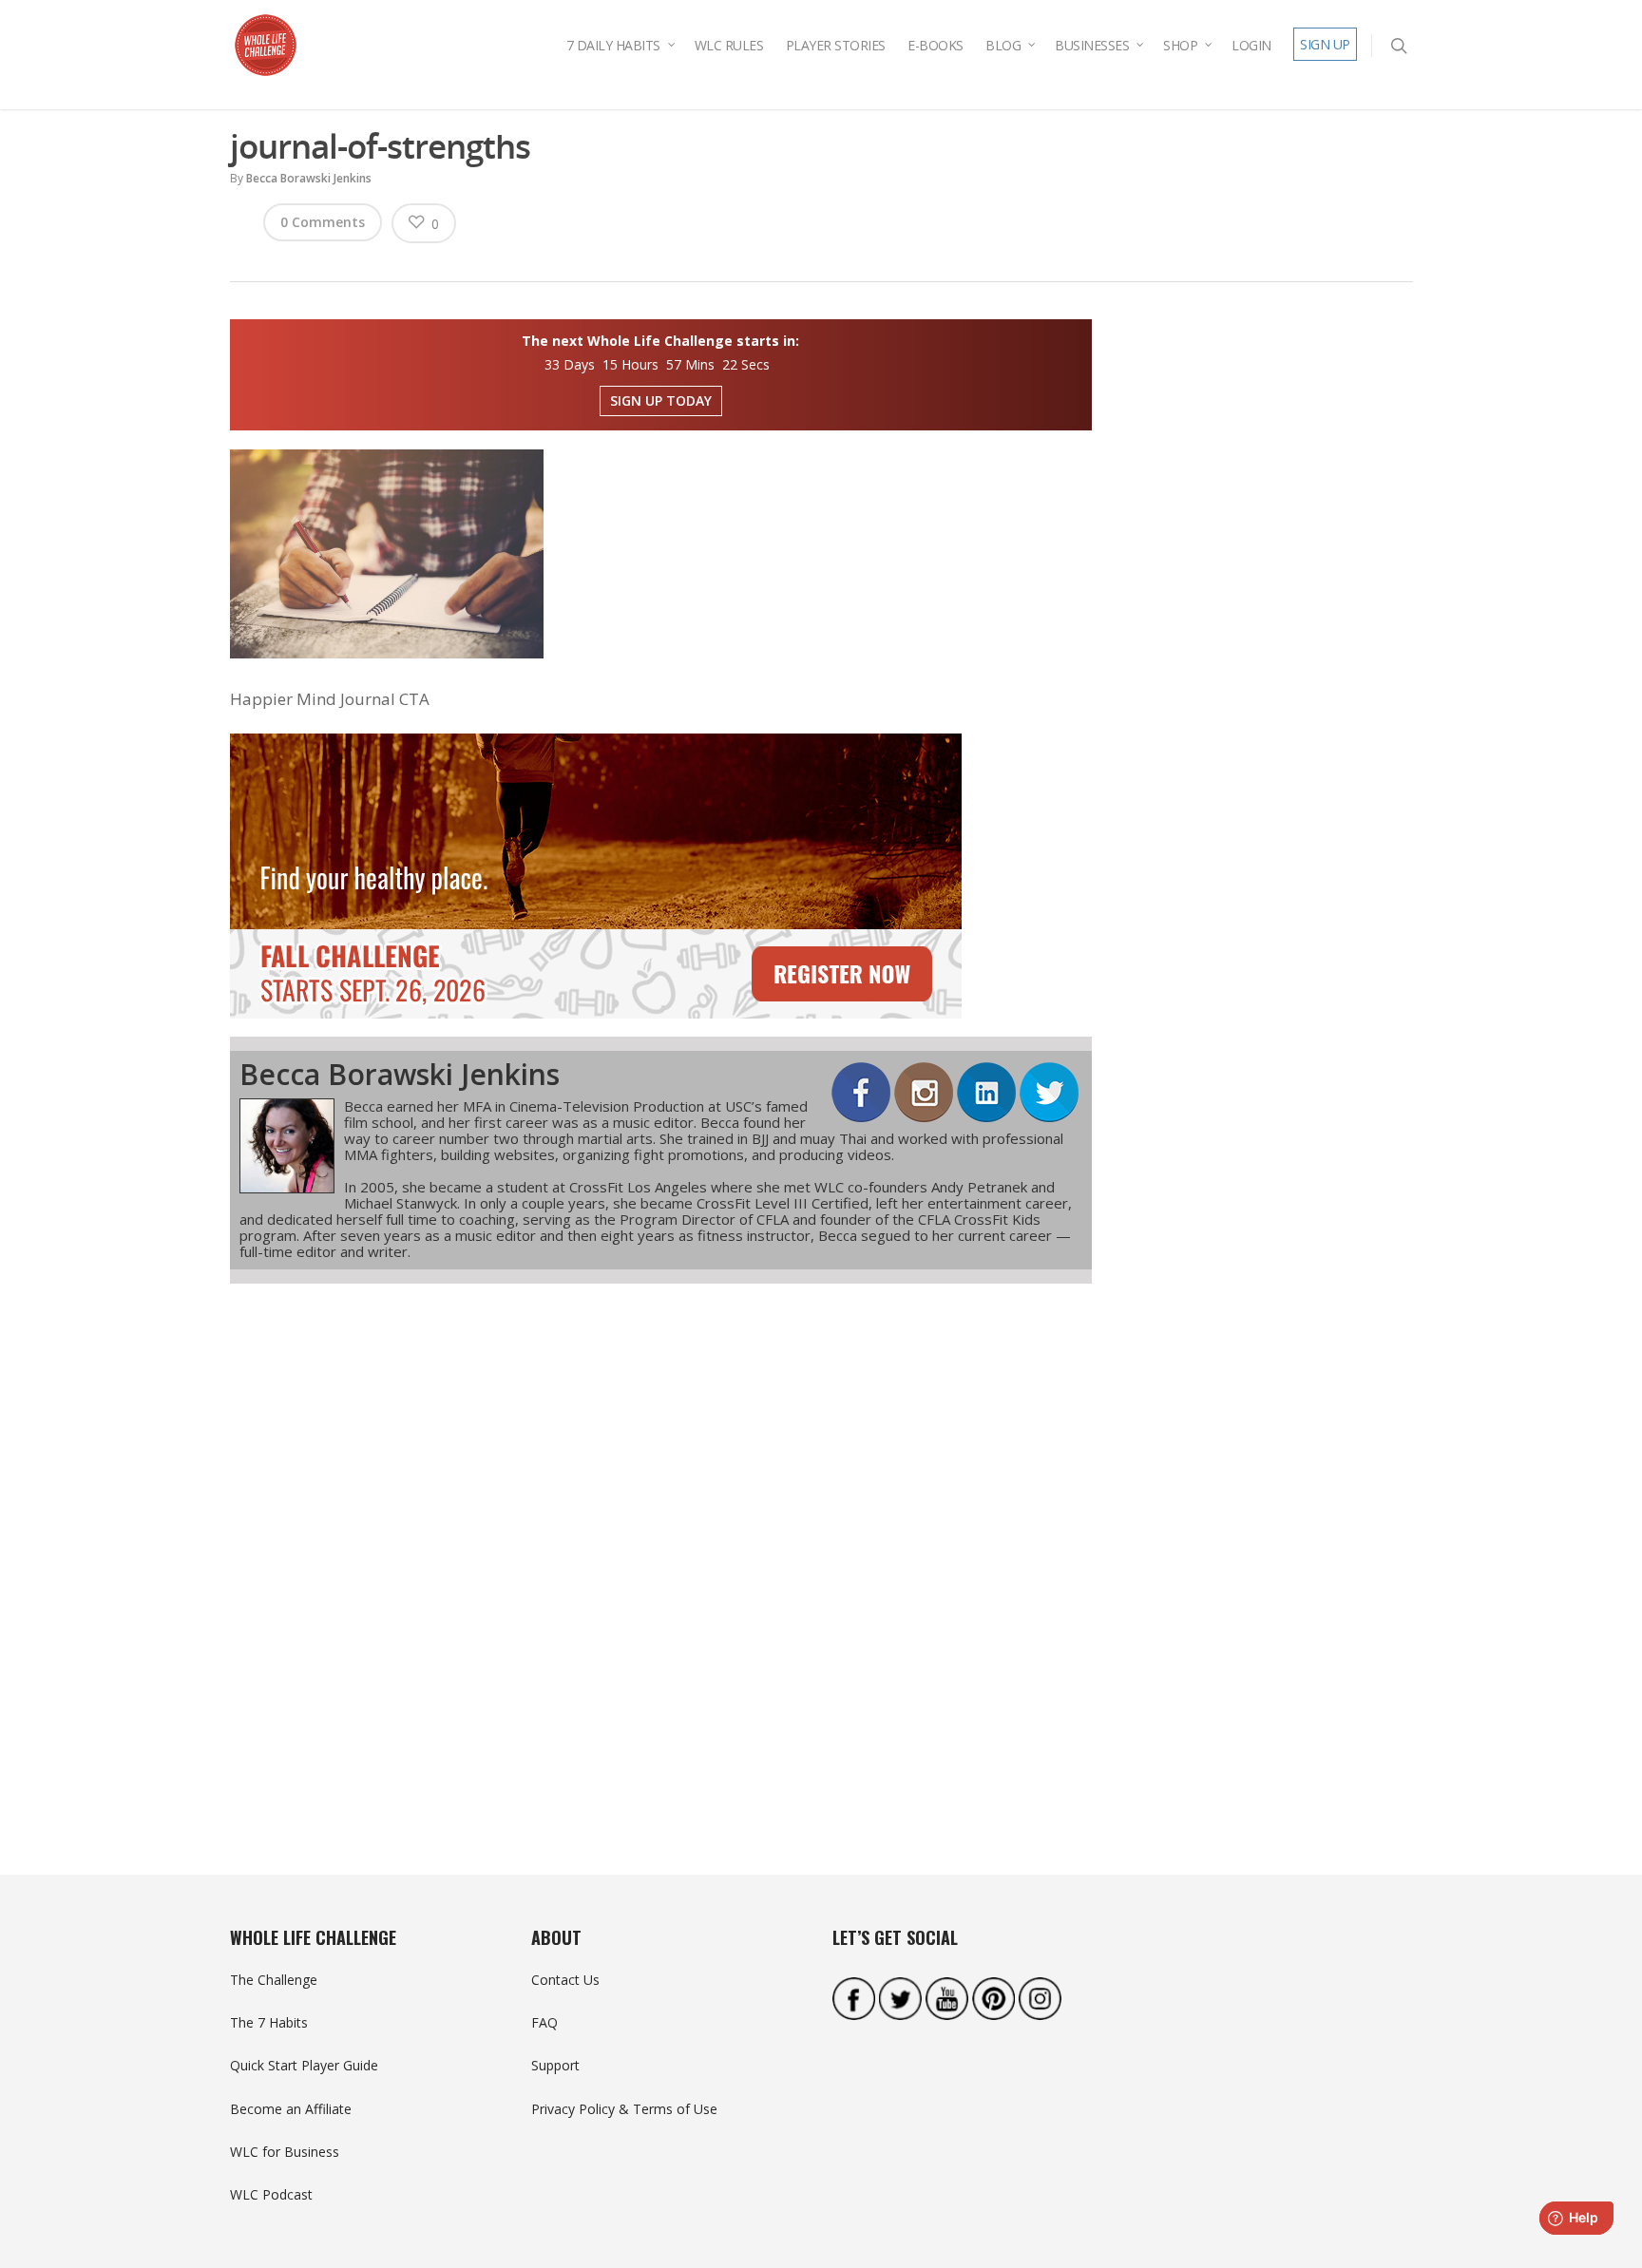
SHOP (1180, 45)
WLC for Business (285, 2152)
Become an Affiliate (291, 2109)
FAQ (544, 2022)
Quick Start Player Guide (304, 2065)
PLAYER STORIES (836, 45)
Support (555, 2065)
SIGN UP (1325, 44)
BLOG (1003, 45)
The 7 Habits (269, 2022)
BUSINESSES (1092, 45)
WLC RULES (729, 45)
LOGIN (1251, 45)
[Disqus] (661, 1545)
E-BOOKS (936, 45)
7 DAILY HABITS (613, 45)
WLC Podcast (271, 2194)
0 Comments (323, 222)
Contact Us (565, 1980)
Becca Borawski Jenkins (309, 178)
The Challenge (274, 1980)
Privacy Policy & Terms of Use (624, 2109)
